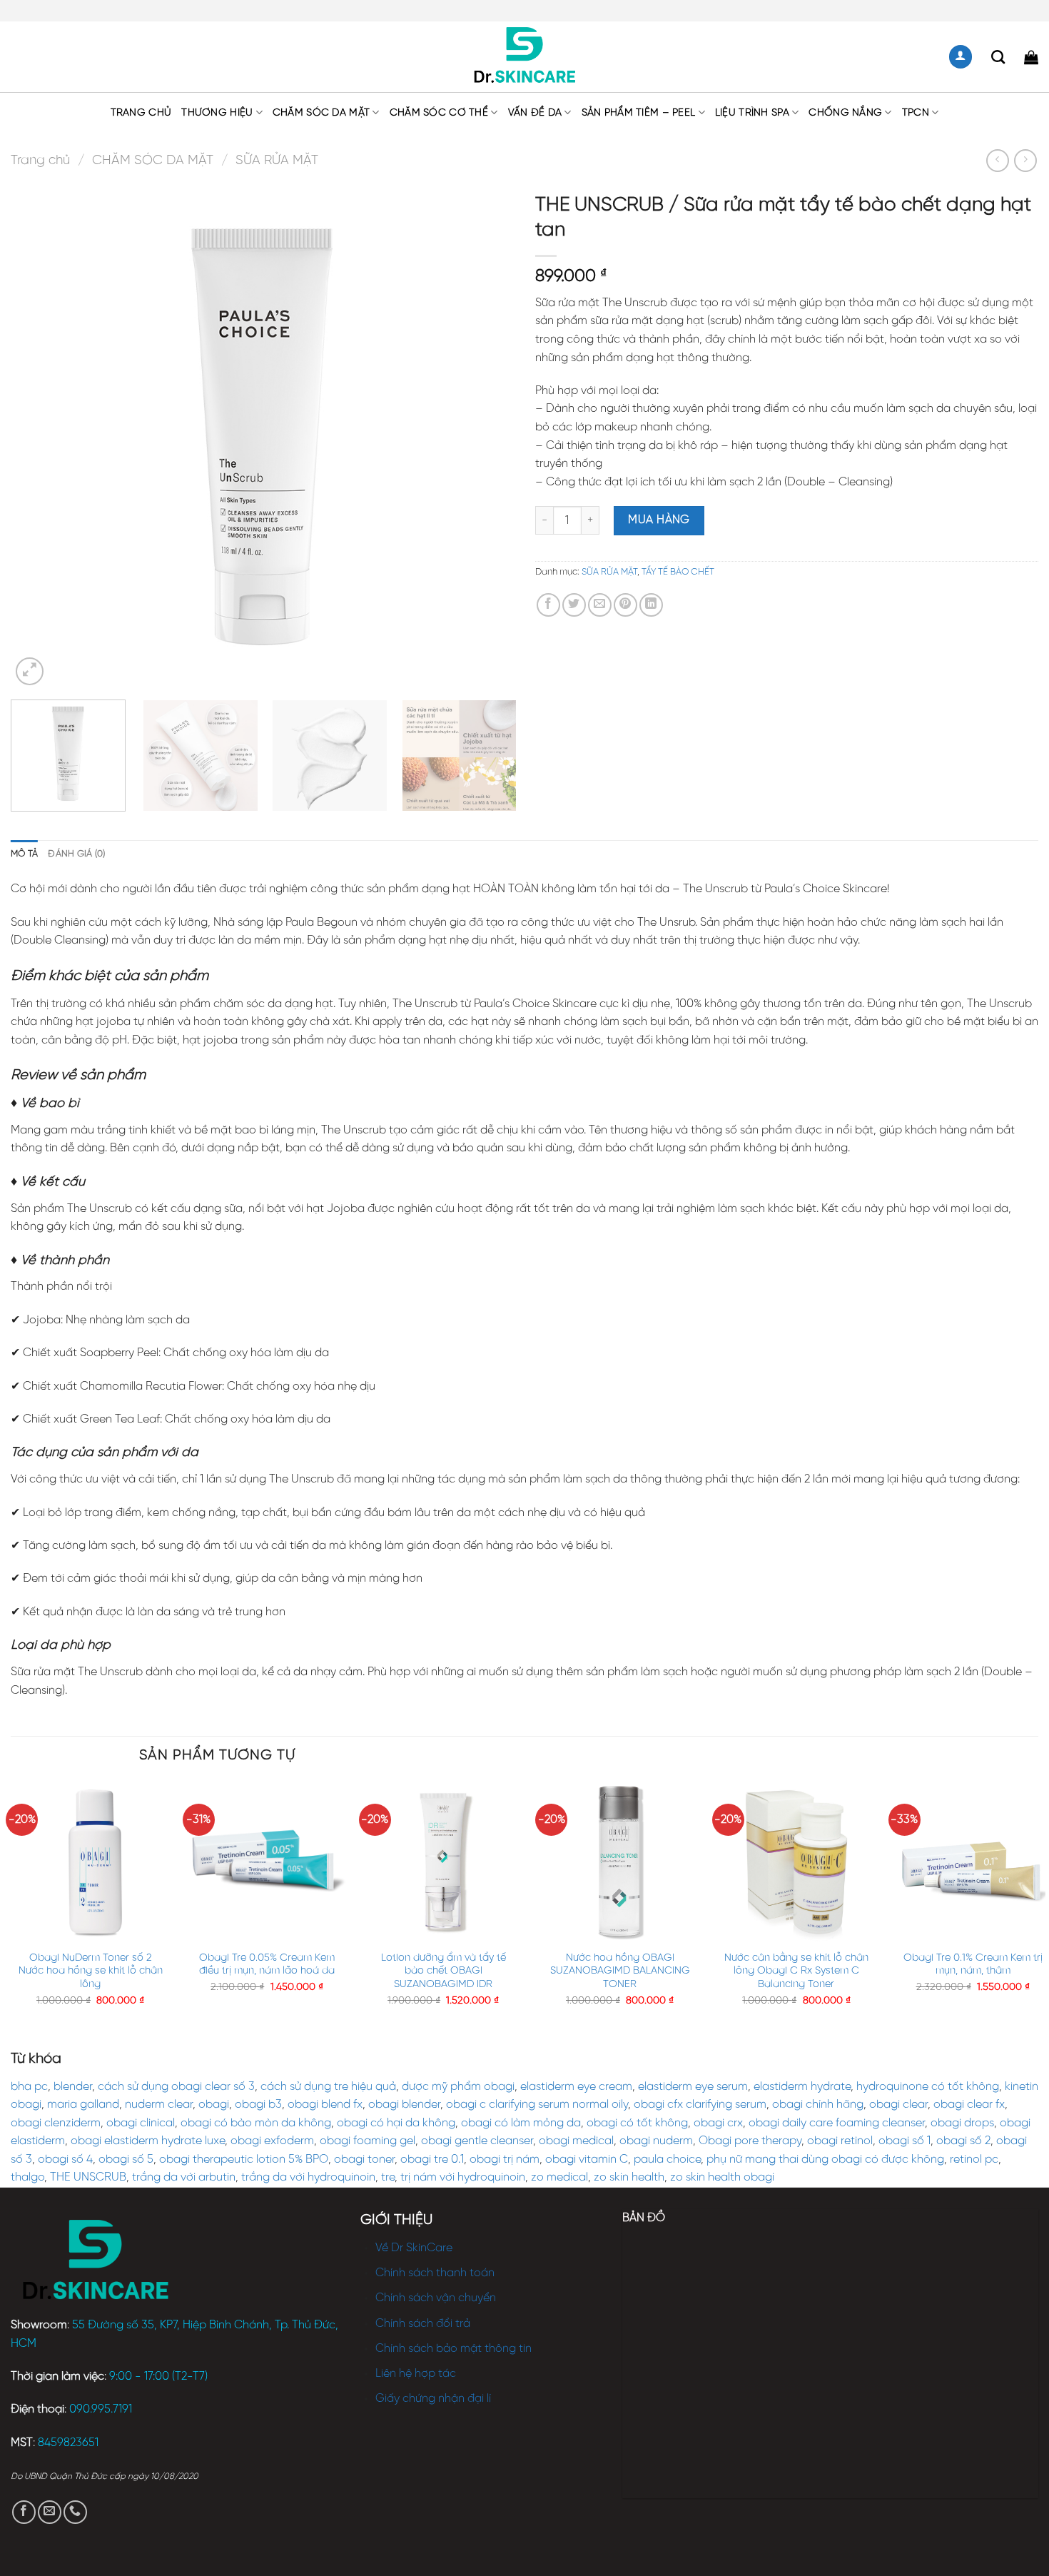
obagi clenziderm (56, 2123)
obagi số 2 (963, 2141)
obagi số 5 (126, 2160)
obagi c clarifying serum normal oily (537, 2105)
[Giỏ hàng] (1031, 57)
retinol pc (974, 2160)
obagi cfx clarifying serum (700, 2105)
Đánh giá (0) (76, 854)
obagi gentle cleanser (477, 2141)
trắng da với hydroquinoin (308, 2177)
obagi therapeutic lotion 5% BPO (244, 2160)
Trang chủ (141, 113)
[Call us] (75, 2512)
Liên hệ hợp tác (416, 2374)
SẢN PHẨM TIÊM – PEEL (639, 113)
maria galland (83, 2105)
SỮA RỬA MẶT (277, 161)
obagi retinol (840, 2141)
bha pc (29, 2087)
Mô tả (24, 854)
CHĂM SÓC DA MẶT (321, 113)
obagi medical (576, 2141)
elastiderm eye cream (576, 2087)
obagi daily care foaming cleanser (837, 2123)
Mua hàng (659, 520)
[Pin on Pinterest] (625, 605)
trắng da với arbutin (184, 2177)
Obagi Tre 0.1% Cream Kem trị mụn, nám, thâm (973, 1965)
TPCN (916, 113)
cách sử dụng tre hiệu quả (328, 2087)
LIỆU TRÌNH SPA (752, 113)
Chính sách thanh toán (435, 2273)
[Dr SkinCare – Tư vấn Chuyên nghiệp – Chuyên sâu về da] (525, 57)
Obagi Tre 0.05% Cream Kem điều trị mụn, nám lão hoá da (267, 1965)
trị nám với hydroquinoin (463, 2177)
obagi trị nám (505, 2160)
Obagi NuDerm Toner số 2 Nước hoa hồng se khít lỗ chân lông (91, 1971)
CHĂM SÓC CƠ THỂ (439, 113)
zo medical (559, 2177)
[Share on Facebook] (548, 605)
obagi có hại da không (396, 2123)
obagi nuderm (656, 2141)
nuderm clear (159, 2105)
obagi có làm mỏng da (521, 2123)
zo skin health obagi (722, 2177)
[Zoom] (30, 671)
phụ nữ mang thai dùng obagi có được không (825, 2160)
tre (388, 2177)
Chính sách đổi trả (423, 2324)
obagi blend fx (325, 2105)
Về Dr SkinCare (414, 2248)
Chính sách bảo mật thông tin (453, 2349)
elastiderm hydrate (802, 2087)
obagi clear (898, 2105)
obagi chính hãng (818, 2105)
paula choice (667, 2160)
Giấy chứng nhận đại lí (433, 2399)
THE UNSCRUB (88, 2177)
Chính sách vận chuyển (436, 2298)
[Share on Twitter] (574, 605)
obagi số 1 (904, 2141)
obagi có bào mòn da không (256, 2123)
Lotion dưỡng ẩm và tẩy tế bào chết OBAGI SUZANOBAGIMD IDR (444, 1971)
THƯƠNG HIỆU (217, 113)
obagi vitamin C (587, 2160)
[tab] (24, 854)
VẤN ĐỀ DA (535, 113)
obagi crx (718, 2123)
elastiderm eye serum (693, 2087)
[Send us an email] (50, 2512)
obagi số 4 (65, 2160)
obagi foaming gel (368, 2141)
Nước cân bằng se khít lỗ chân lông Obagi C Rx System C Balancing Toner (796, 1971)
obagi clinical (141, 2123)
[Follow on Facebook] (24, 2512)
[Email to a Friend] (600, 605)
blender (73, 2087)
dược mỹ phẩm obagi (458, 2087)
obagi (214, 2105)
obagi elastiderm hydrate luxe (148, 2141)
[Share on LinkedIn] (651, 605)
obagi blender (404, 2105)
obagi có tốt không (637, 2123)
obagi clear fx (969, 2105)
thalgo (27, 2177)
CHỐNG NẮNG (845, 113)
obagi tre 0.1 (432, 2160)
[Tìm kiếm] (998, 57)
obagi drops (962, 2123)
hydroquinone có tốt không (928, 2087)
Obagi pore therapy (750, 2141)
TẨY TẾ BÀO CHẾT (678, 572)
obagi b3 (258, 2105)
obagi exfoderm (272, 2141)
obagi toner (364, 2160)
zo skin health (629, 2177)
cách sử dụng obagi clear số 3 (176, 2087)
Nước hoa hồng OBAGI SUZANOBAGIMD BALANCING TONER (620, 1971)
